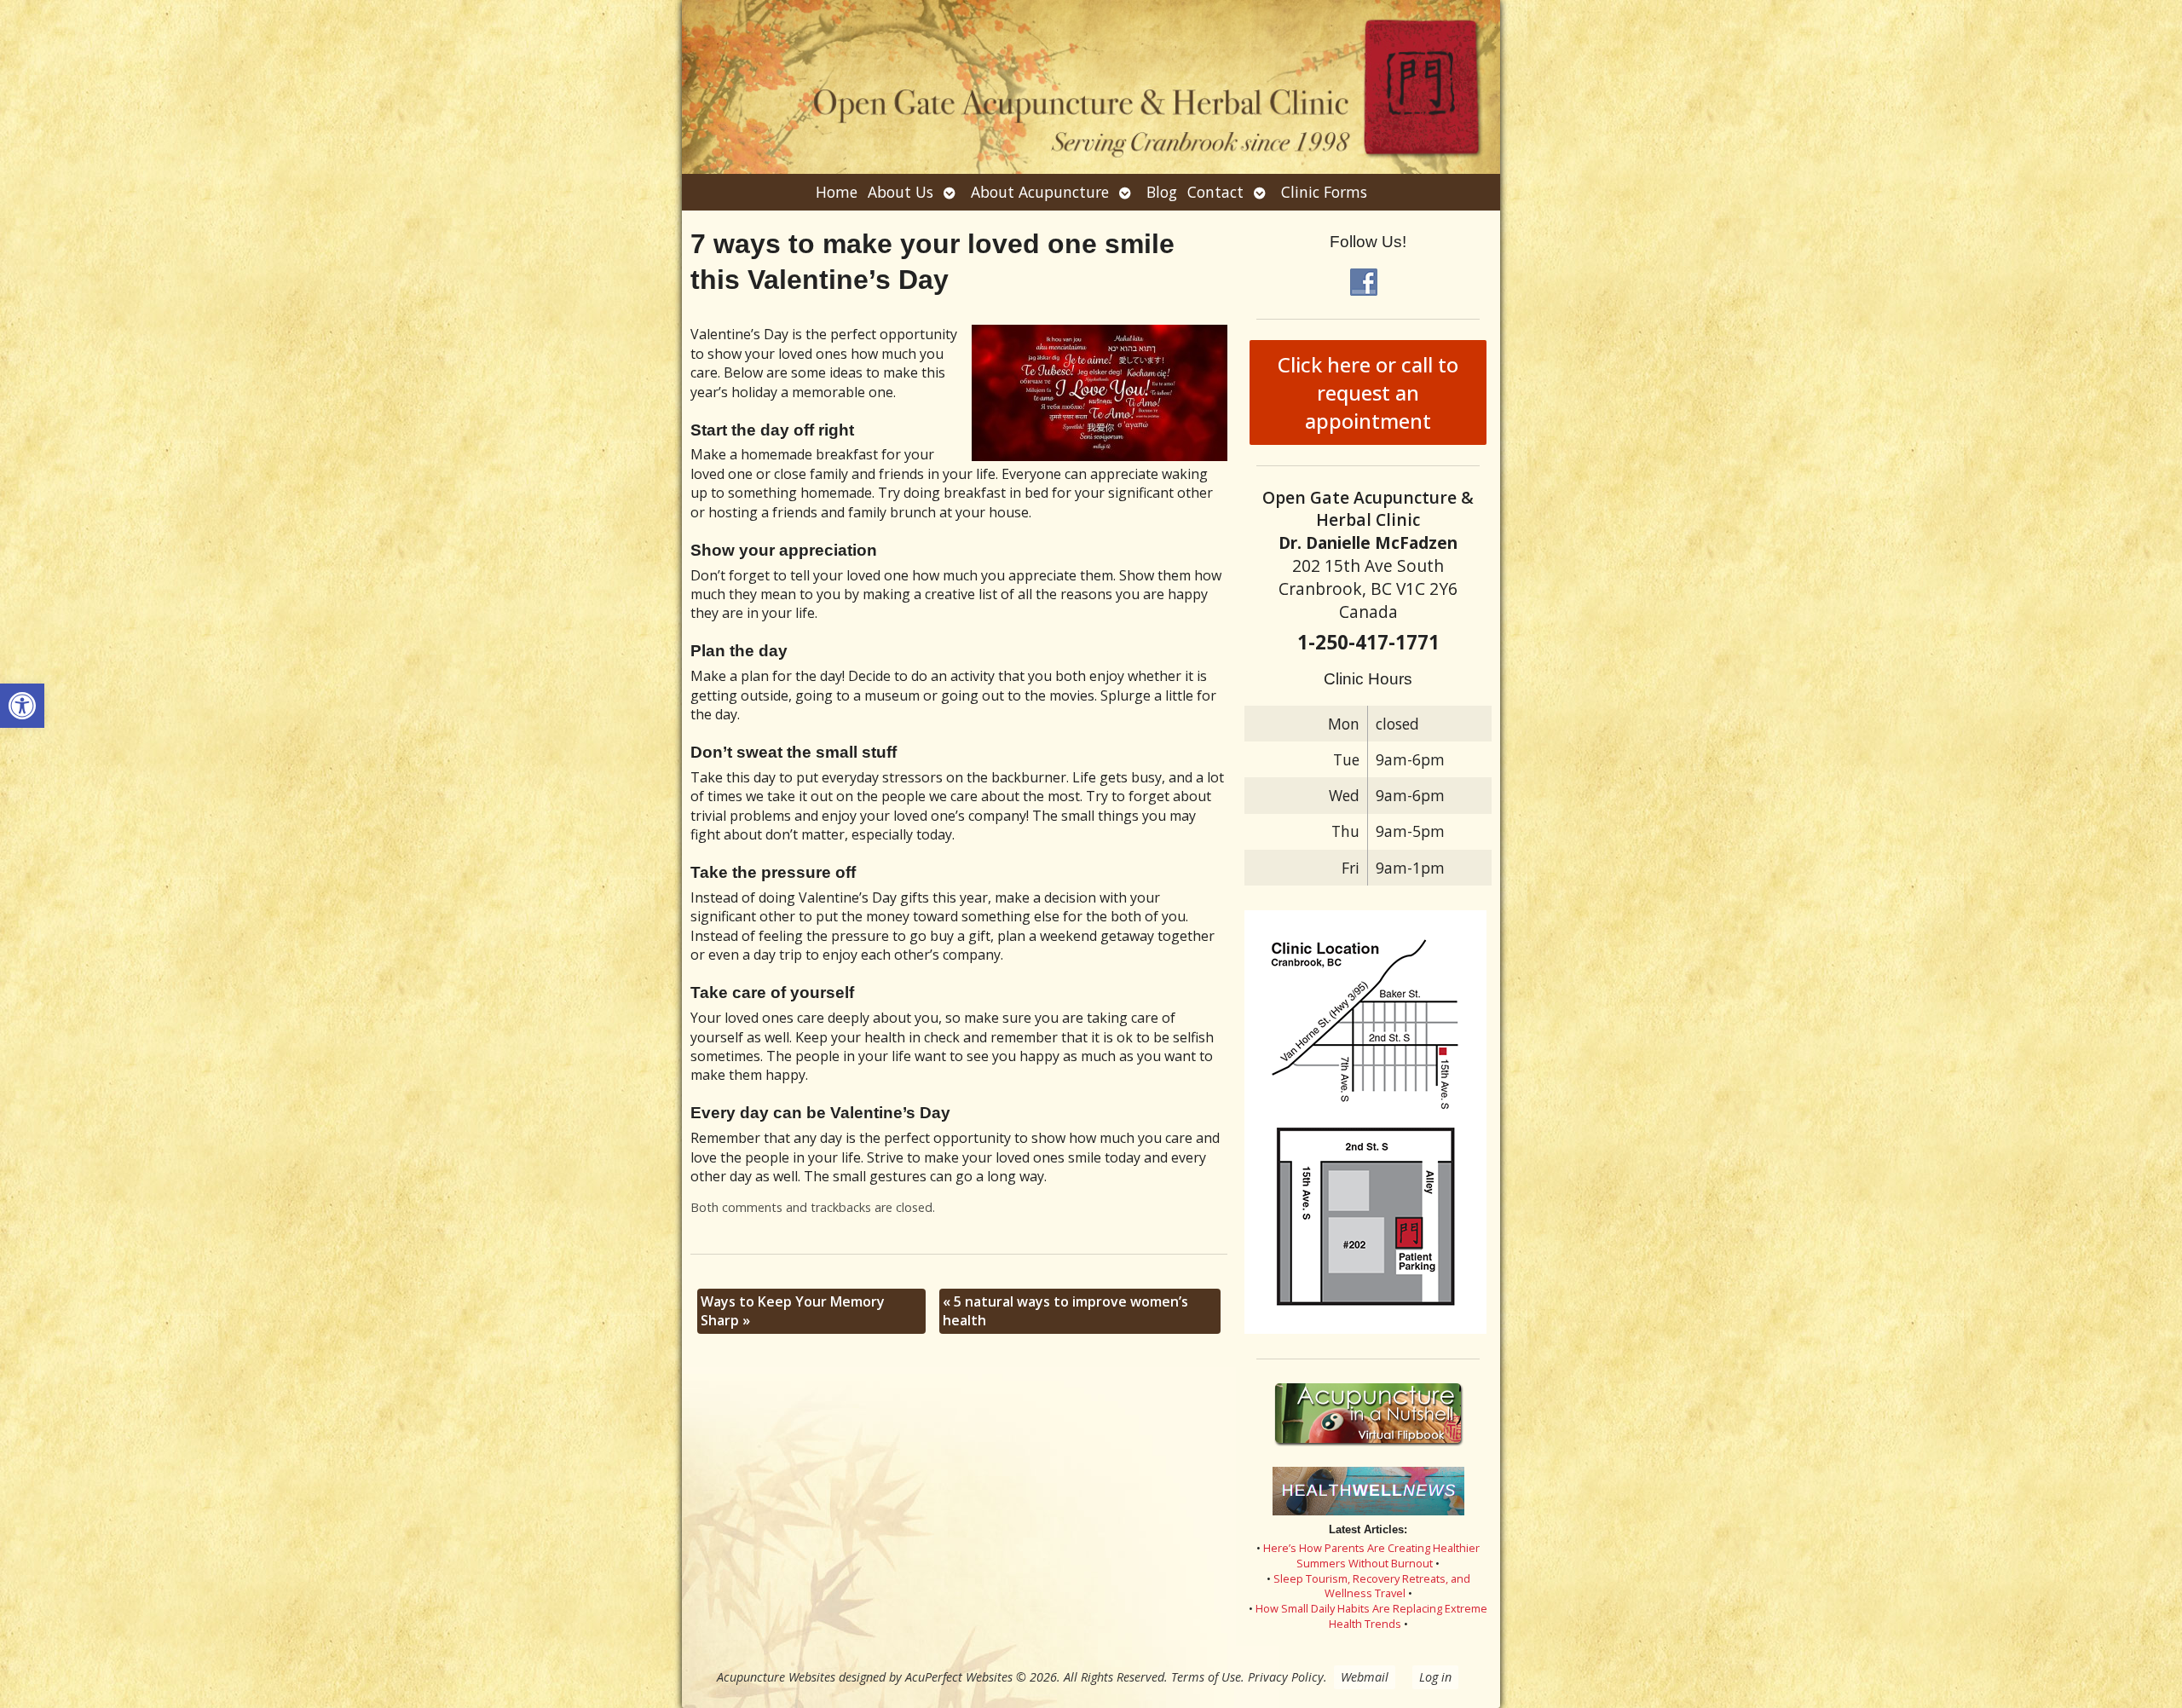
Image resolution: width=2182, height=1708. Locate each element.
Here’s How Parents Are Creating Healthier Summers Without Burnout (1371, 1555)
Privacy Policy (1286, 1677)
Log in (1435, 1677)
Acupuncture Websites (776, 1677)
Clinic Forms (1324, 192)
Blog (1162, 192)
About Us (901, 192)
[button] (22, 706)
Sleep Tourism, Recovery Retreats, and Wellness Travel (1372, 1586)
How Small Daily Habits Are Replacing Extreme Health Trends (1371, 1616)
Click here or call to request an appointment (1368, 392)
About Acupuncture (1040, 192)
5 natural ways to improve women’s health (1065, 1311)
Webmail (1365, 1677)
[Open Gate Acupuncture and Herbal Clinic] (1091, 87)
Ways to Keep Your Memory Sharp (793, 1311)
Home (837, 192)
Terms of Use (1206, 1677)
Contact (1215, 192)
